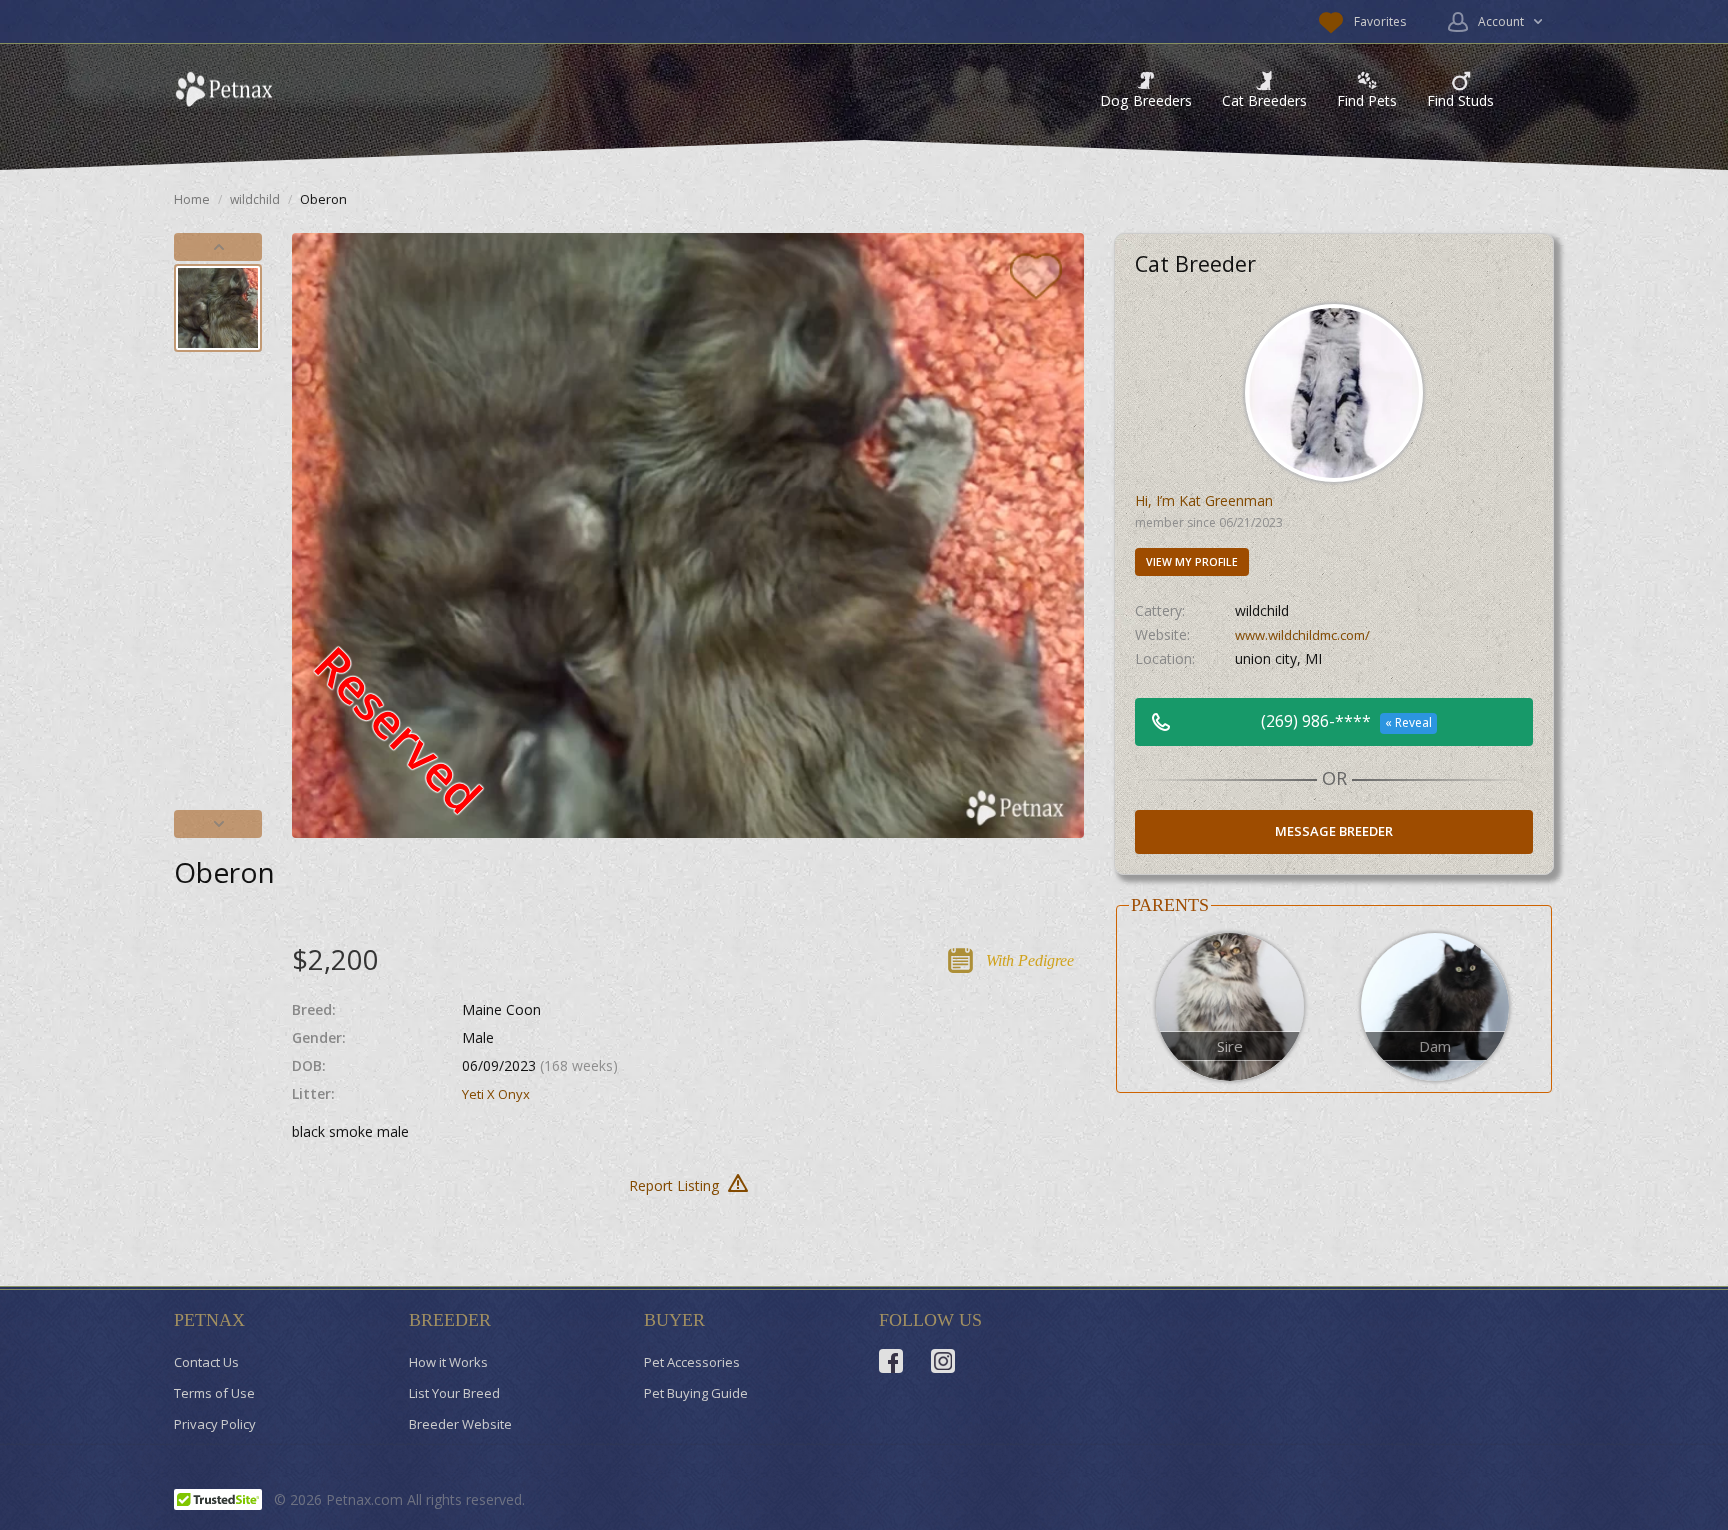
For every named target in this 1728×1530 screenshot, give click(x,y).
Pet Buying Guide (696, 1393)
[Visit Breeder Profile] (1334, 391)
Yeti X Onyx (496, 1094)
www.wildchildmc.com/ (1302, 635)
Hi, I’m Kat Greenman (1204, 500)
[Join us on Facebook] (891, 1361)
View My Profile (1192, 562)
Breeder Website (460, 1424)
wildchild (255, 199)
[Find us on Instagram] (943, 1361)
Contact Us (206, 1362)
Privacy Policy (215, 1424)
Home (192, 199)
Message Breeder (1334, 831)
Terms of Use (214, 1393)
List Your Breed (454, 1393)
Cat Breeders (1264, 100)
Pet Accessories (692, 1362)
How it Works (448, 1362)
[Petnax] (224, 89)
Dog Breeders (1146, 100)
